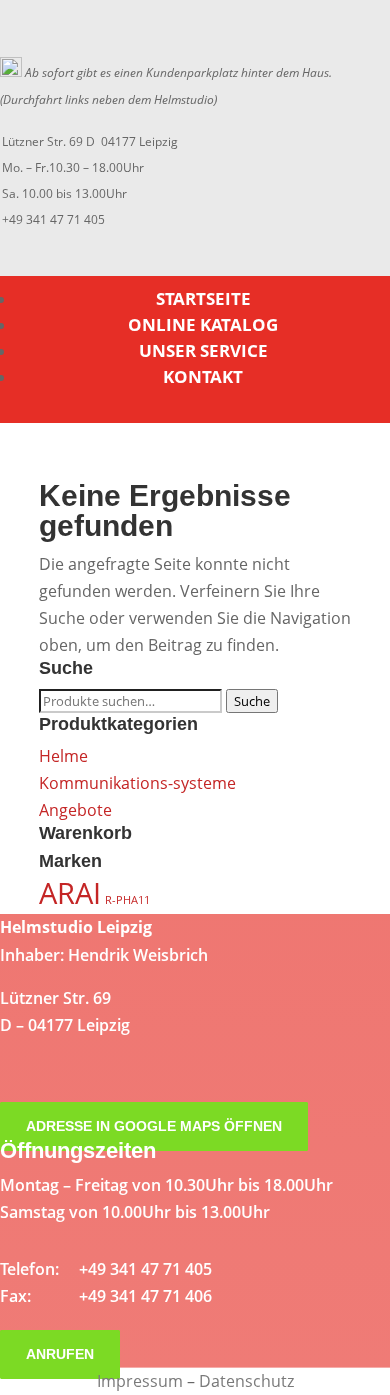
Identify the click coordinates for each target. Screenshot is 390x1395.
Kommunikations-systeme (137, 783)
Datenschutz (246, 1381)
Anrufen (60, 1354)
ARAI (70, 893)
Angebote (75, 810)
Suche (252, 701)
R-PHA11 (127, 900)
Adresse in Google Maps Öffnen (154, 1126)
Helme (63, 756)
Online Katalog (203, 324)
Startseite (203, 298)
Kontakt (203, 376)
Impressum (140, 1381)
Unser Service (203, 350)
